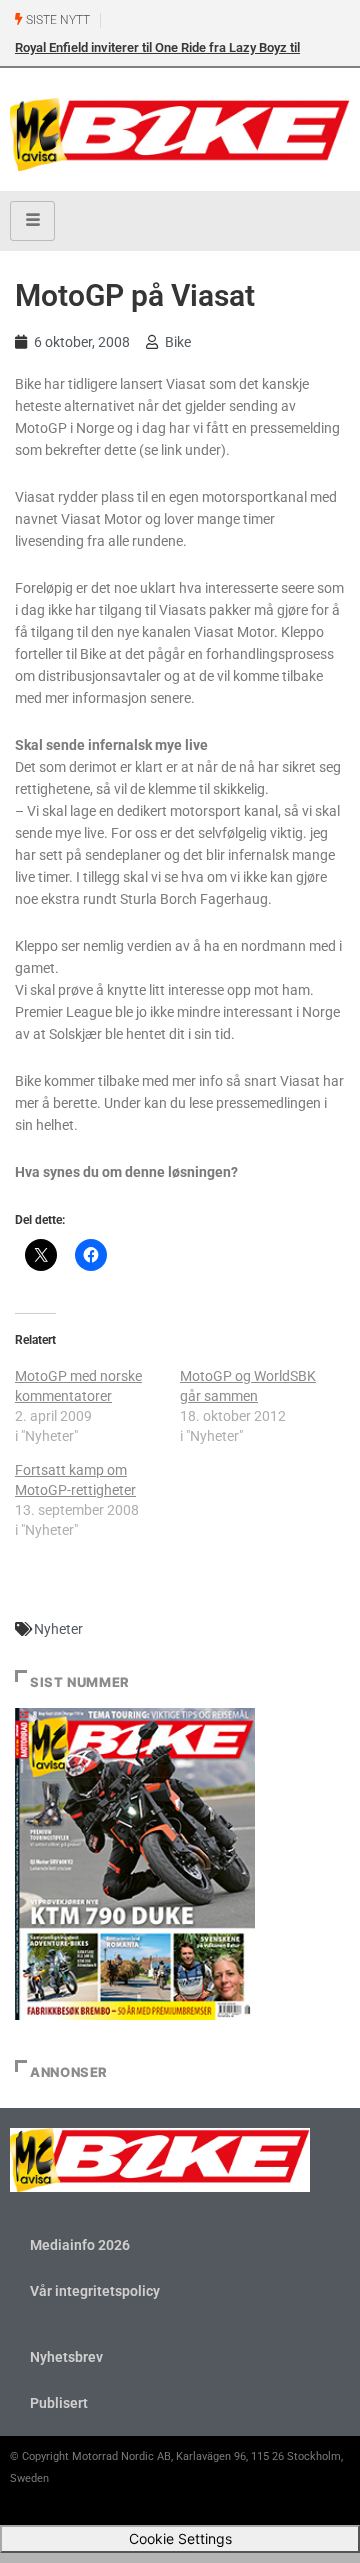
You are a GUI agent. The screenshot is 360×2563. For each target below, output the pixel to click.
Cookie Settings (180, 2538)
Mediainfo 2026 (80, 2245)
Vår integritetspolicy (95, 2291)
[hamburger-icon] (32, 221)
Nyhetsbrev (66, 2357)
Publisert (59, 2403)
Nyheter (58, 1629)
